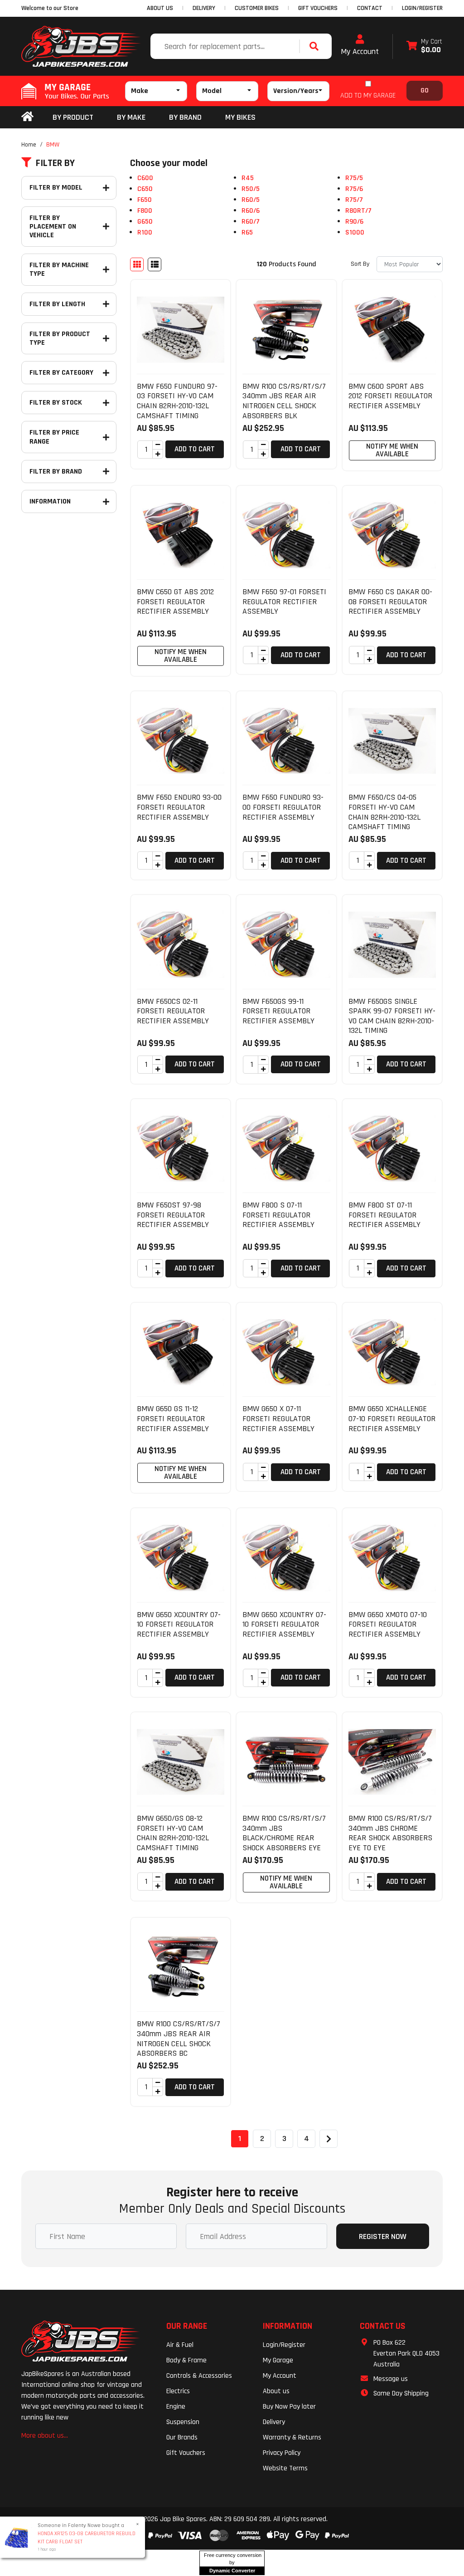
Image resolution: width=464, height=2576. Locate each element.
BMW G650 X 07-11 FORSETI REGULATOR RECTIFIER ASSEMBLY (278, 1418)
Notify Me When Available (392, 450)
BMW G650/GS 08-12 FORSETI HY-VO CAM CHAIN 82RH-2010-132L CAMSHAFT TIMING (173, 1833)
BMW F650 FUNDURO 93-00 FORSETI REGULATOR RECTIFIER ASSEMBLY (283, 807)
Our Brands (182, 2437)
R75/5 (354, 178)
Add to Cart (195, 449)
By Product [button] (73, 117)
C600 (145, 178)
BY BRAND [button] (185, 117)
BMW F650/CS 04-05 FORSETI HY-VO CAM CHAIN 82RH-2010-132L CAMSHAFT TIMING (384, 812)
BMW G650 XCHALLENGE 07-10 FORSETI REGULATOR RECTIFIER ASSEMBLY (392, 1418)
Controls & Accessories (199, 2376)
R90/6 (354, 222)
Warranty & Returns (292, 2437)
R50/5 (251, 189)
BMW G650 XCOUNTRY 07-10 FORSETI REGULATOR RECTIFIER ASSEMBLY (179, 1624)
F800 (145, 211)
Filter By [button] (55, 163)
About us (276, 2391)
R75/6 (354, 189)
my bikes (240, 117)
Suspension (183, 2422)
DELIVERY (204, 8)
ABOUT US (160, 8)
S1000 (355, 232)
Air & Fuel (180, 2345)
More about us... (45, 2436)
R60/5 (251, 200)
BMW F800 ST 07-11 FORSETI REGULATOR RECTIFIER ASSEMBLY (384, 1215)
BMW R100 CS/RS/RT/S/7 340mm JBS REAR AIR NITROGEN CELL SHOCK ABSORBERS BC (179, 2038)
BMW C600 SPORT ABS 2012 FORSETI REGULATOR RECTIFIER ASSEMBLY (390, 396)
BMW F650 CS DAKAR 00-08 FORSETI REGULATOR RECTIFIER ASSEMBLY (390, 601)
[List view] (155, 264)
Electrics (178, 2391)
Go (425, 90)
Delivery (274, 2422)
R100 (145, 232)
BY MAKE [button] (131, 117)
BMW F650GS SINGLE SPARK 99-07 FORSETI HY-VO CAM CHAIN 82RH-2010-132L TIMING (392, 1016)
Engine (176, 2407)
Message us (391, 2379)
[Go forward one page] (329, 2139)
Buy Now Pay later (289, 2407)
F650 (145, 200)
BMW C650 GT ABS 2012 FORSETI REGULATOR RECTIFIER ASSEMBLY (175, 601)
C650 (145, 189)
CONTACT (370, 8)
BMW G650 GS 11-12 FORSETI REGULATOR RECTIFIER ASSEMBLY (173, 1418)
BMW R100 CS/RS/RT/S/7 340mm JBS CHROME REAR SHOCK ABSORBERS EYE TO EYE (390, 1833)
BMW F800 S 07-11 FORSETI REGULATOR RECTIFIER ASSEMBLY (278, 1215)
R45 (248, 178)
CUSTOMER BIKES (257, 8)
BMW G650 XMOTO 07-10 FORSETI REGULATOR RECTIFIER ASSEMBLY (388, 1624)
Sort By (360, 264)
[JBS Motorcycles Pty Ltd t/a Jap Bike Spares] (81, 46)
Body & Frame (186, 2360)
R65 (247, 232)
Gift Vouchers (186, 2453)
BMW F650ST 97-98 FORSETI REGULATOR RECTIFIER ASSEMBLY (173, 1215)
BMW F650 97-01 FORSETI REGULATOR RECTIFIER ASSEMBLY (284, 601)
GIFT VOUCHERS (318, 8)
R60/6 (251, 211)
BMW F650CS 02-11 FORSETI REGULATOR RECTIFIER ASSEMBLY (173, 1011)
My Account (360, 51)
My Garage (278, 2360)
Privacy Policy (282, 2453)
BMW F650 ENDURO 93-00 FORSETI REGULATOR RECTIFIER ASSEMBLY (179, 807)
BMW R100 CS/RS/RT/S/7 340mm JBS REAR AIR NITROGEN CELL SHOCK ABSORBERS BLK (284, 401)
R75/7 (354, 200)
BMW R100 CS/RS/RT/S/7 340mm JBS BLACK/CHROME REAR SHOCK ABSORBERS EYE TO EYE (284, 1838)
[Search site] (316, 46)
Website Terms (285, 2468)
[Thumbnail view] (137, 264)
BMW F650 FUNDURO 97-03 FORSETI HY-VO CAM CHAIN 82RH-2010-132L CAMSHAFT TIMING (177, 401)
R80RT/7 (358, 211)
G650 (145, 222)
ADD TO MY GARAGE (368, 95)
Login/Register (422, 8)
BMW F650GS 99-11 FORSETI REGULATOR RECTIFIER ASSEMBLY (278, 1011)
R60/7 (251, 222)
